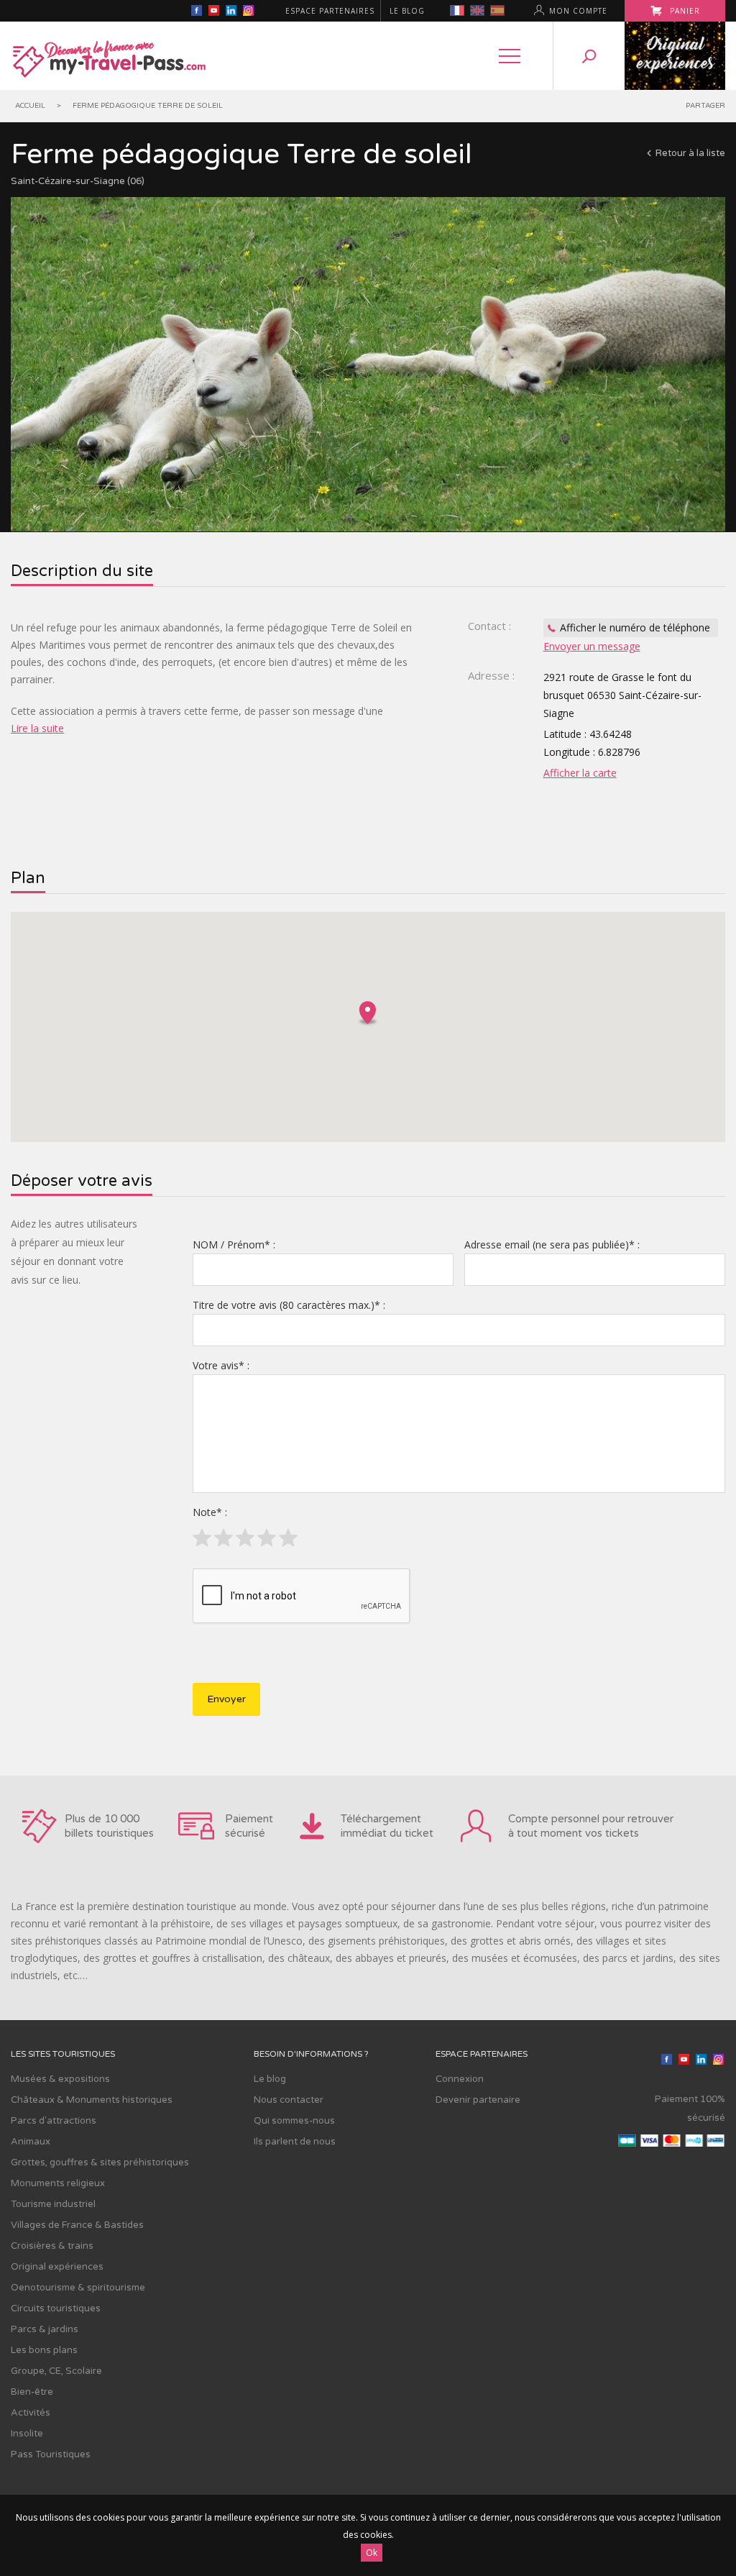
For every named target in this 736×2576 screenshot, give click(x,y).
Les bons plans (44, 2350)
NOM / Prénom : (234, 1244)
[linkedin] (231, 12)
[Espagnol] (497, 10)
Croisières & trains (52, 2246)
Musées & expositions (60, 2079)
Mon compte (578, 11)
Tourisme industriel (53, 2204)
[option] (368, 364)
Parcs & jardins (45, 2329)
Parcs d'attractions (54, 2121)
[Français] (457, 10)
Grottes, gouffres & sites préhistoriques (100, 2162)
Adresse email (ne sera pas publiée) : (552, 1244)
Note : (210, 1512)
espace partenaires (330, 11)
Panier (684, 11)
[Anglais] (477, 10)
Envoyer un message (592, 646)
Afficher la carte (580, 773)
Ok (372, 2553)
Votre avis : (221, 1365)
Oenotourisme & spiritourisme (78, 2288)
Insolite (27, 2434)
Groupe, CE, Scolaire (56, 2371)
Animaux (31, 2142)
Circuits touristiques (56, 2308)
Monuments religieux (58, 2183)
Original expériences (57, 2267)
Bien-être (32, 2392)
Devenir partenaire (478, 2100)
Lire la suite (37, 728)
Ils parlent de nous (295, 2142)
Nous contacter (289, 2100)
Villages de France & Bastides (77, 2225)
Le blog (407, 11)
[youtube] (213, 12)
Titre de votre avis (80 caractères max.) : (289, 1305)
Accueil (30, 106)
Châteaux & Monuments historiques (92, 2100)
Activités (31, 2413)
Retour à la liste (690, 153)
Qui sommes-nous (294, 2121)
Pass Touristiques (51, 2454)
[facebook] (196, 12)
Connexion (460, 2079)
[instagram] (248, 12)
